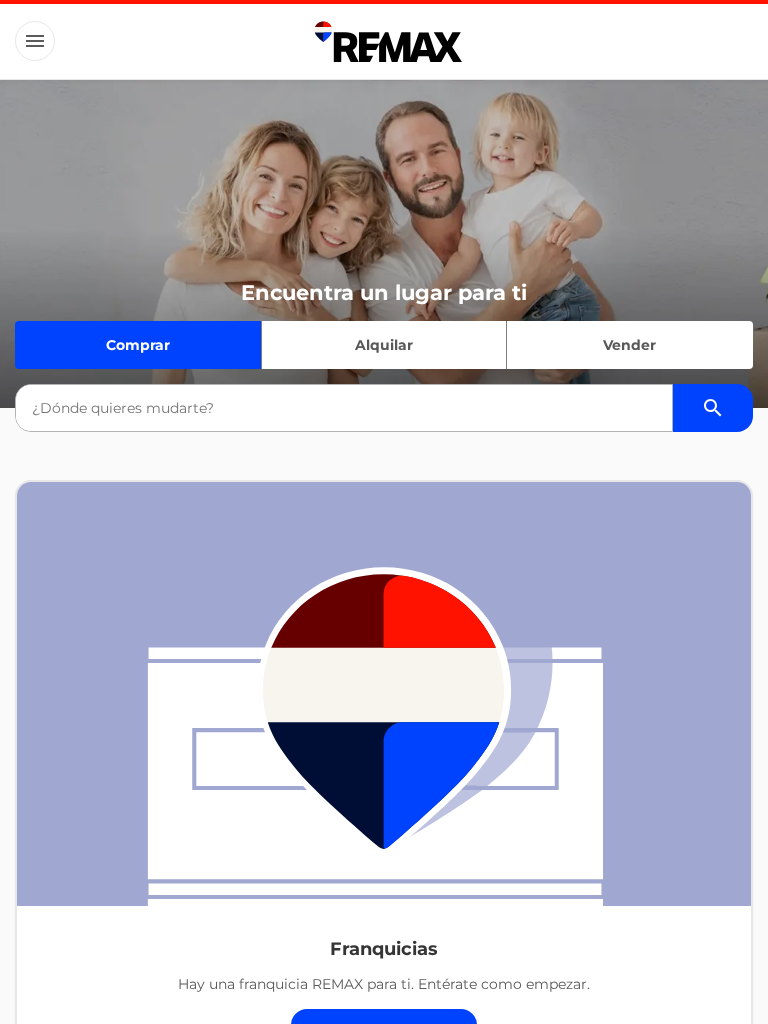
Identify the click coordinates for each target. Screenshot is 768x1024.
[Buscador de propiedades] (713, 408)
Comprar (138, 345)
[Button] (35, 41)
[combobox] (343, 408)
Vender (629, 345)
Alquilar (384, 345)
